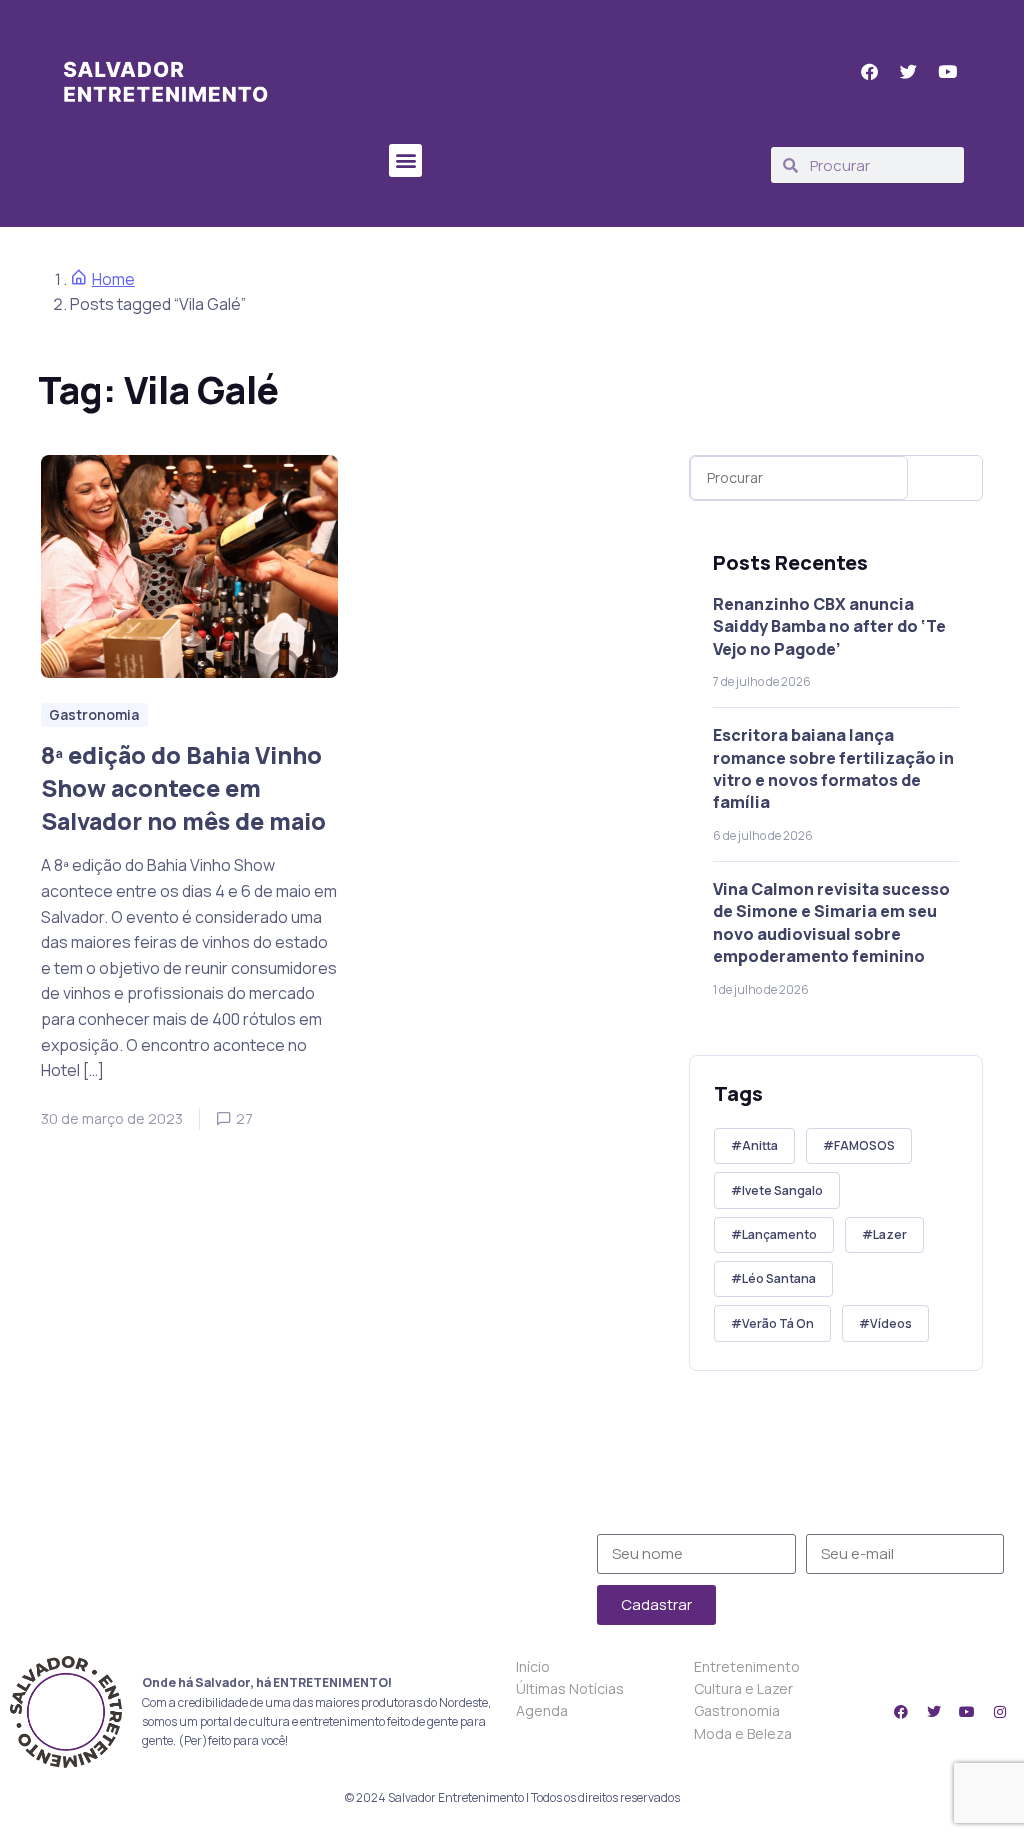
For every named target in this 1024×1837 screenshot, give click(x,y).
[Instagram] (1000, 1712)
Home (113, 279)
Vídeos (891, 1323)
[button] (405, 160)
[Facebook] (901, 1712)
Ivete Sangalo (782, 1190)
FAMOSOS (864, 1145)
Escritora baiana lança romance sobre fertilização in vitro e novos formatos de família (833, 768)
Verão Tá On (778, 1323)
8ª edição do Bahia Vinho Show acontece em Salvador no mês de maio (183, 787)
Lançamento (779, 1234)
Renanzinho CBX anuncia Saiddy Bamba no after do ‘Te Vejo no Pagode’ (829, 626)
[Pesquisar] (950, 478)
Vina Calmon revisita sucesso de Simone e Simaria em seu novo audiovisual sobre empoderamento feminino (831, 922)
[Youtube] (967, 1712)
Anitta (760, 1145)
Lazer (890, 1234)
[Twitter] (934, 1712)
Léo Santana (779, 1278)
